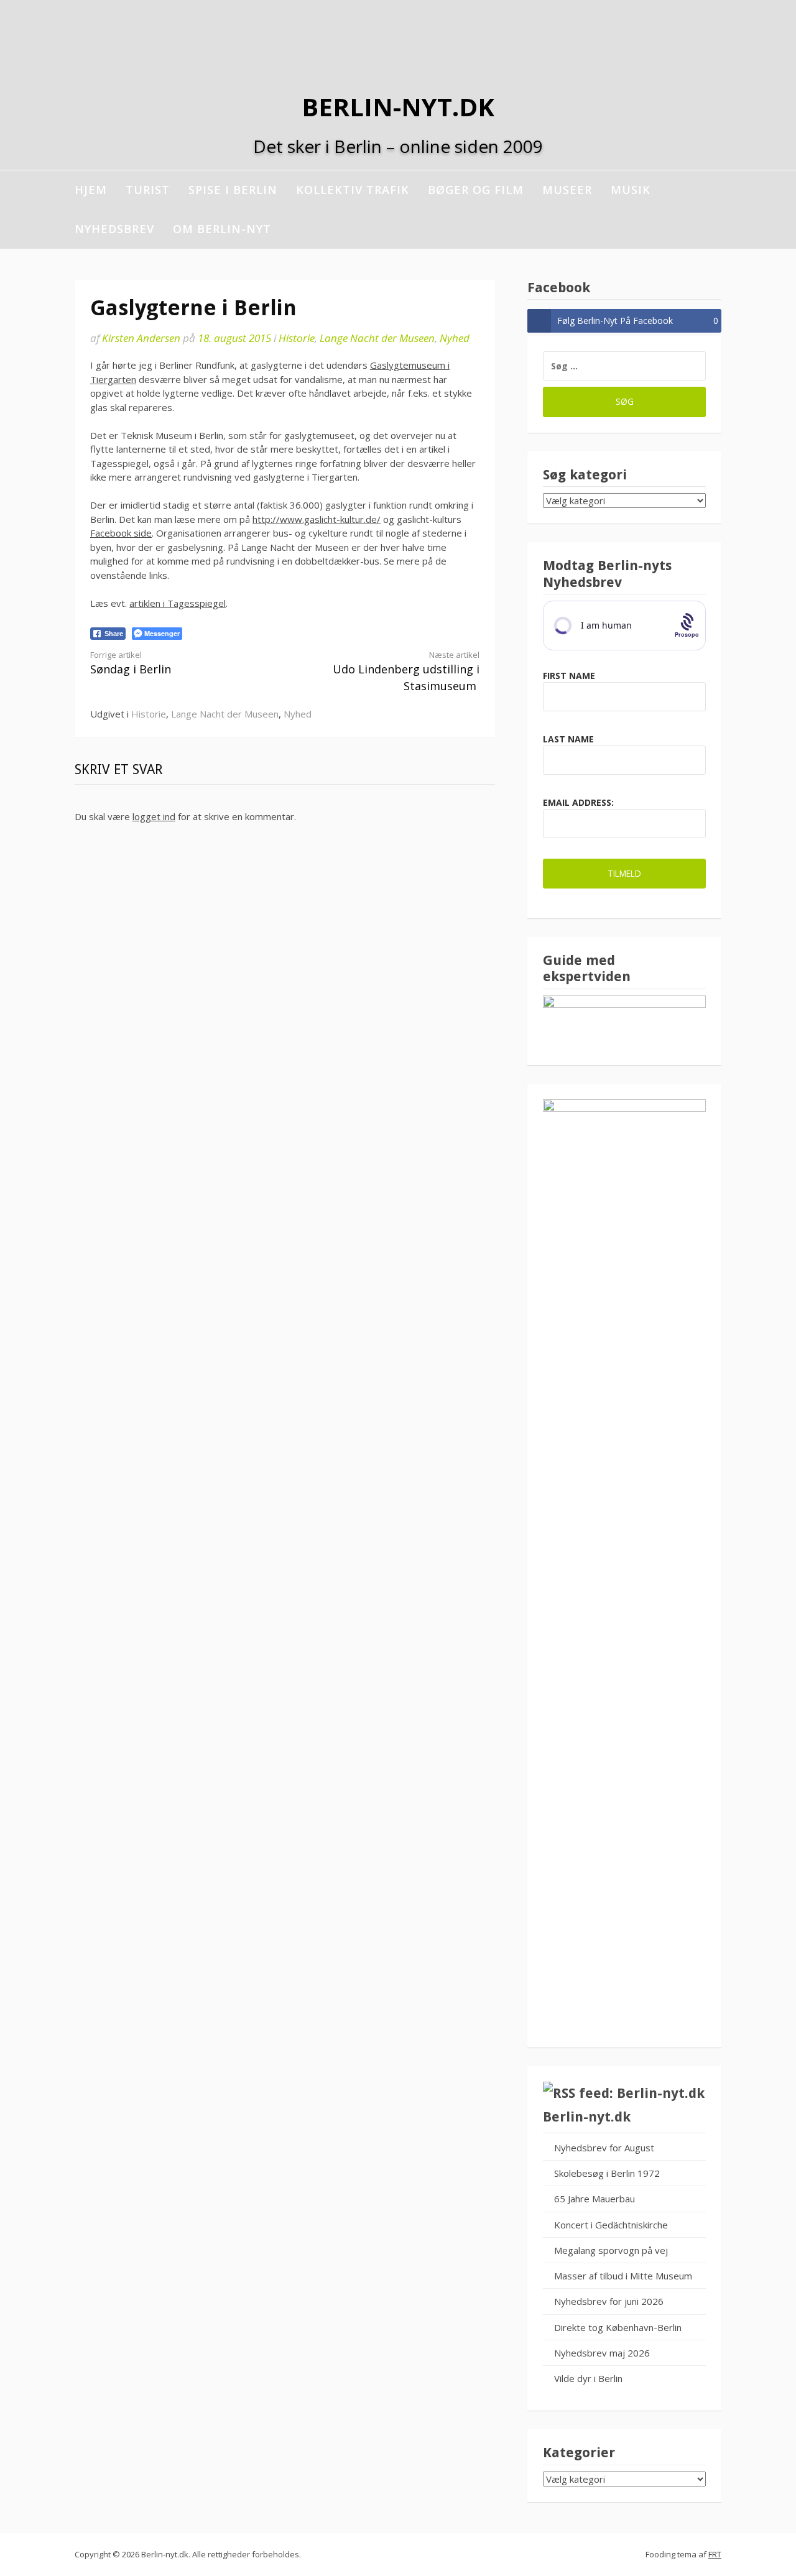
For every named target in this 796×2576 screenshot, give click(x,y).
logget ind (154, 816)
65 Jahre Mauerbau (595, 2199)
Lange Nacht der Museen (377, 338)
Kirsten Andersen (141, 338)
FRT (715, 2554)
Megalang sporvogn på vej (611, 2250)
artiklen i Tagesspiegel (178, 603)
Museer (567, 190)
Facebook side (121, 533)
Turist (148, 190)
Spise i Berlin (233, 190)
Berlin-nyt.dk (398, 107)
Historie (297, 338)
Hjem (91, 190)
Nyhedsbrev (114, 229)
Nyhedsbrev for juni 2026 (609, 2301)
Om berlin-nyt (222, 229)
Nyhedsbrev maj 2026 (602, 2353)
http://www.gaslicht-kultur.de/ (317, 519)
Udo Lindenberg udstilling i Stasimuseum (406, 672)
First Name (569, 676)
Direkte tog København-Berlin (618, 2327)
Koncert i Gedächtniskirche (611, 2225)
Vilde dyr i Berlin (588, 2378)
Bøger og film (476, 190)
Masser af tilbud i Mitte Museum (623, 2276)
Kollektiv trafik (353, 190)
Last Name (568, 739)
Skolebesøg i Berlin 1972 (607, 2173)
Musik (631, 190)
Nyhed (455, 338)
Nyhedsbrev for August (604, 2148)
